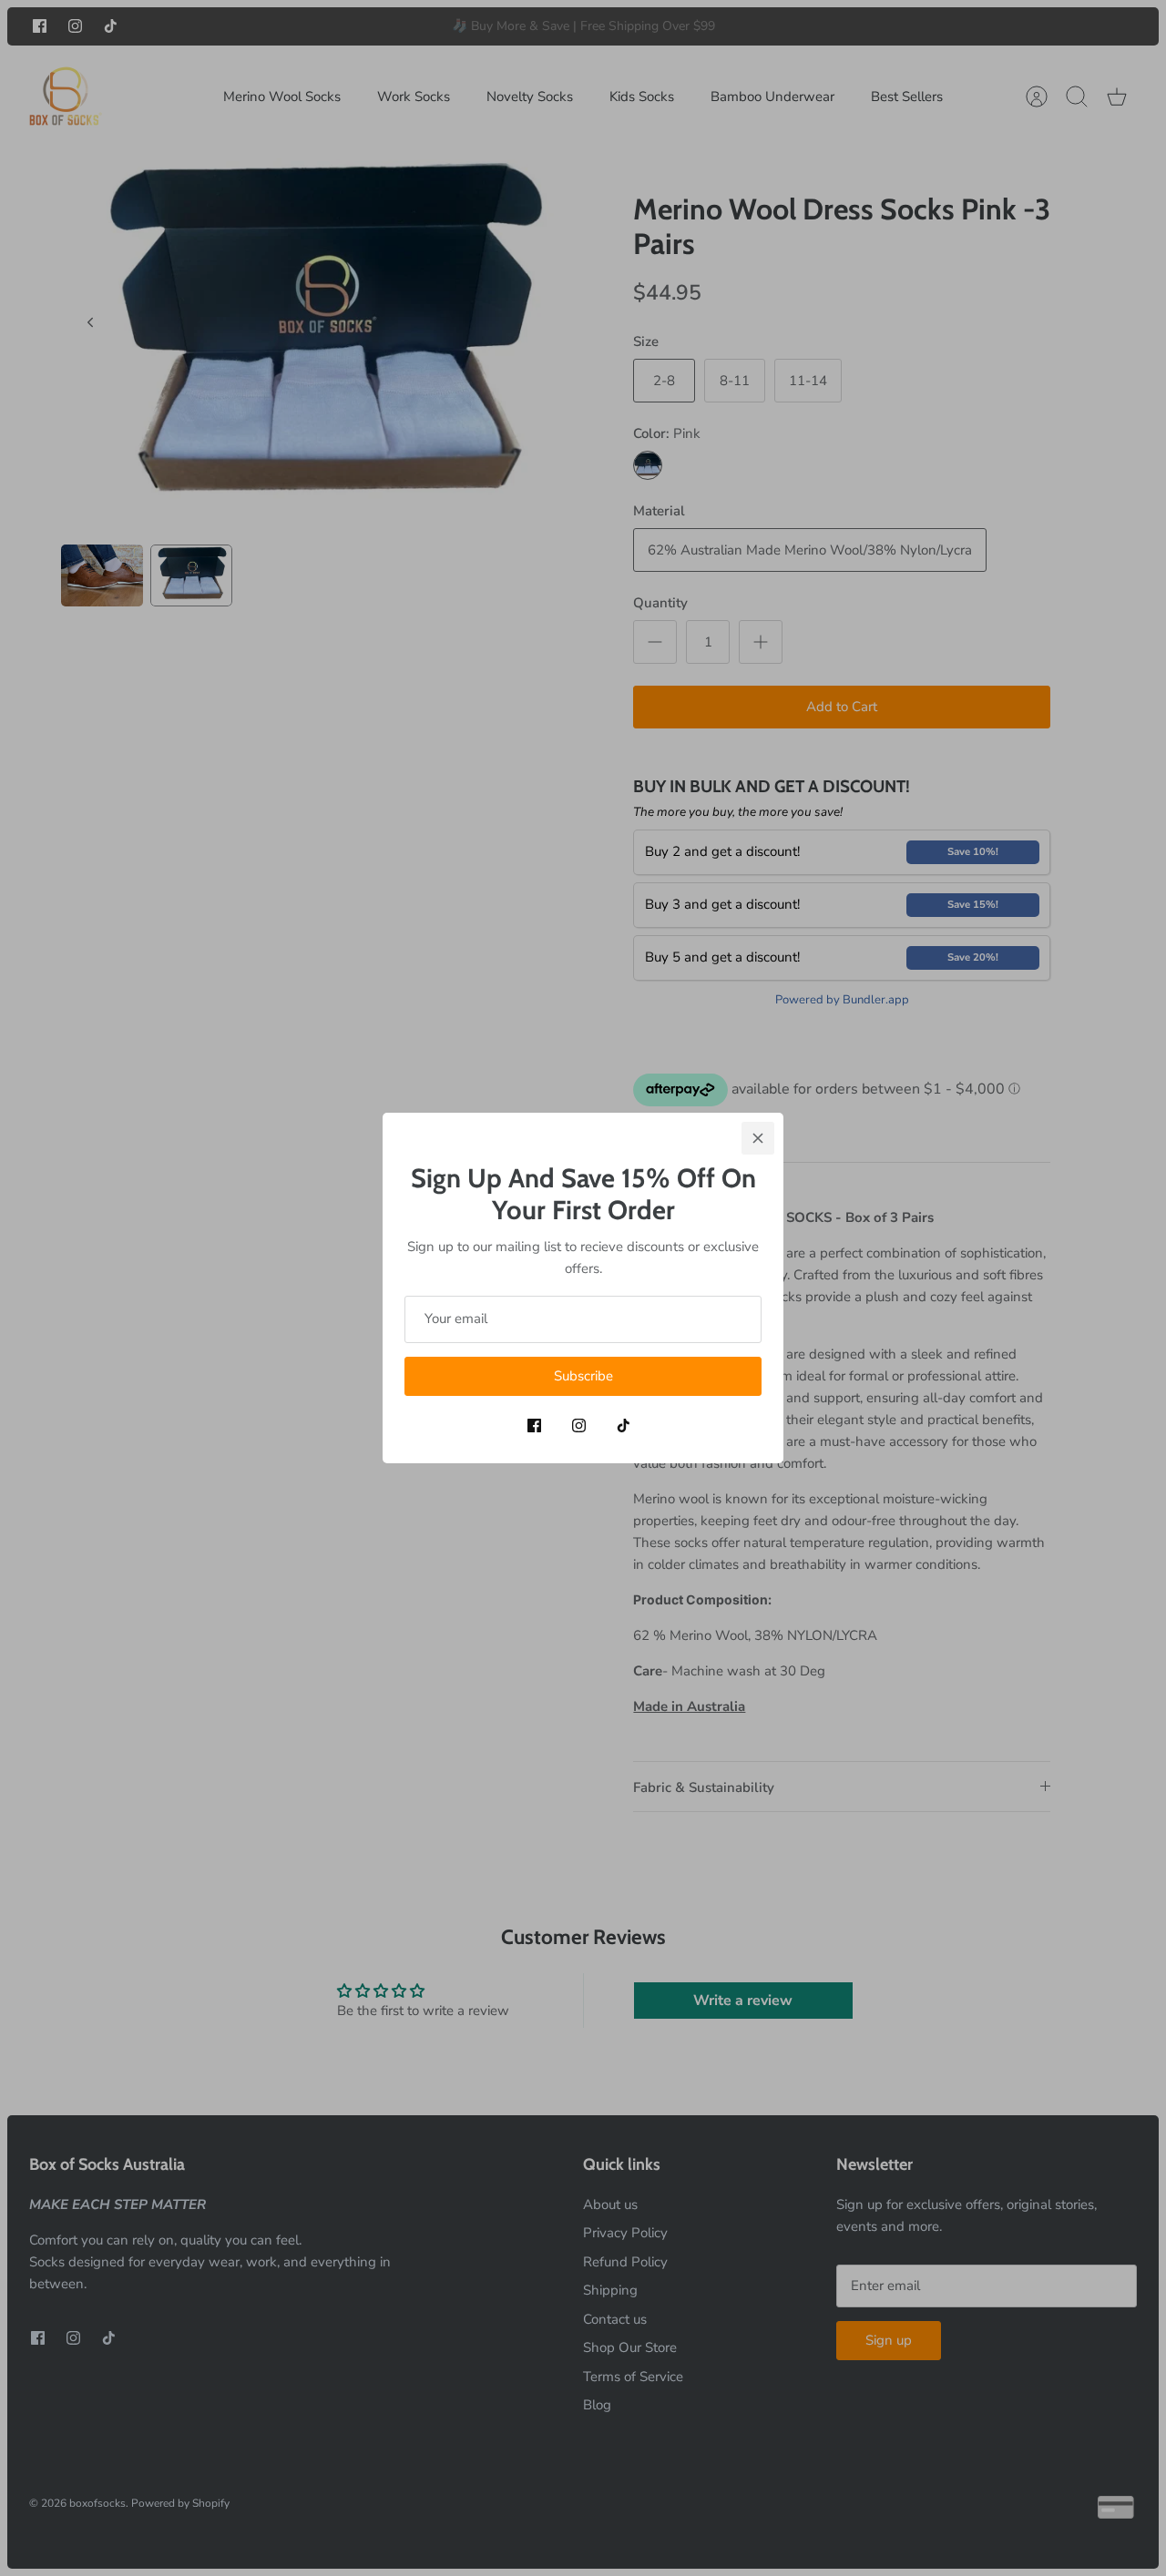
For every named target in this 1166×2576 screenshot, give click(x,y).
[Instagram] (579, 1425)
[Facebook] (534, 1425)
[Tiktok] (624, 1425)
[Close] (758, 1138)
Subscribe (583, 1376)
